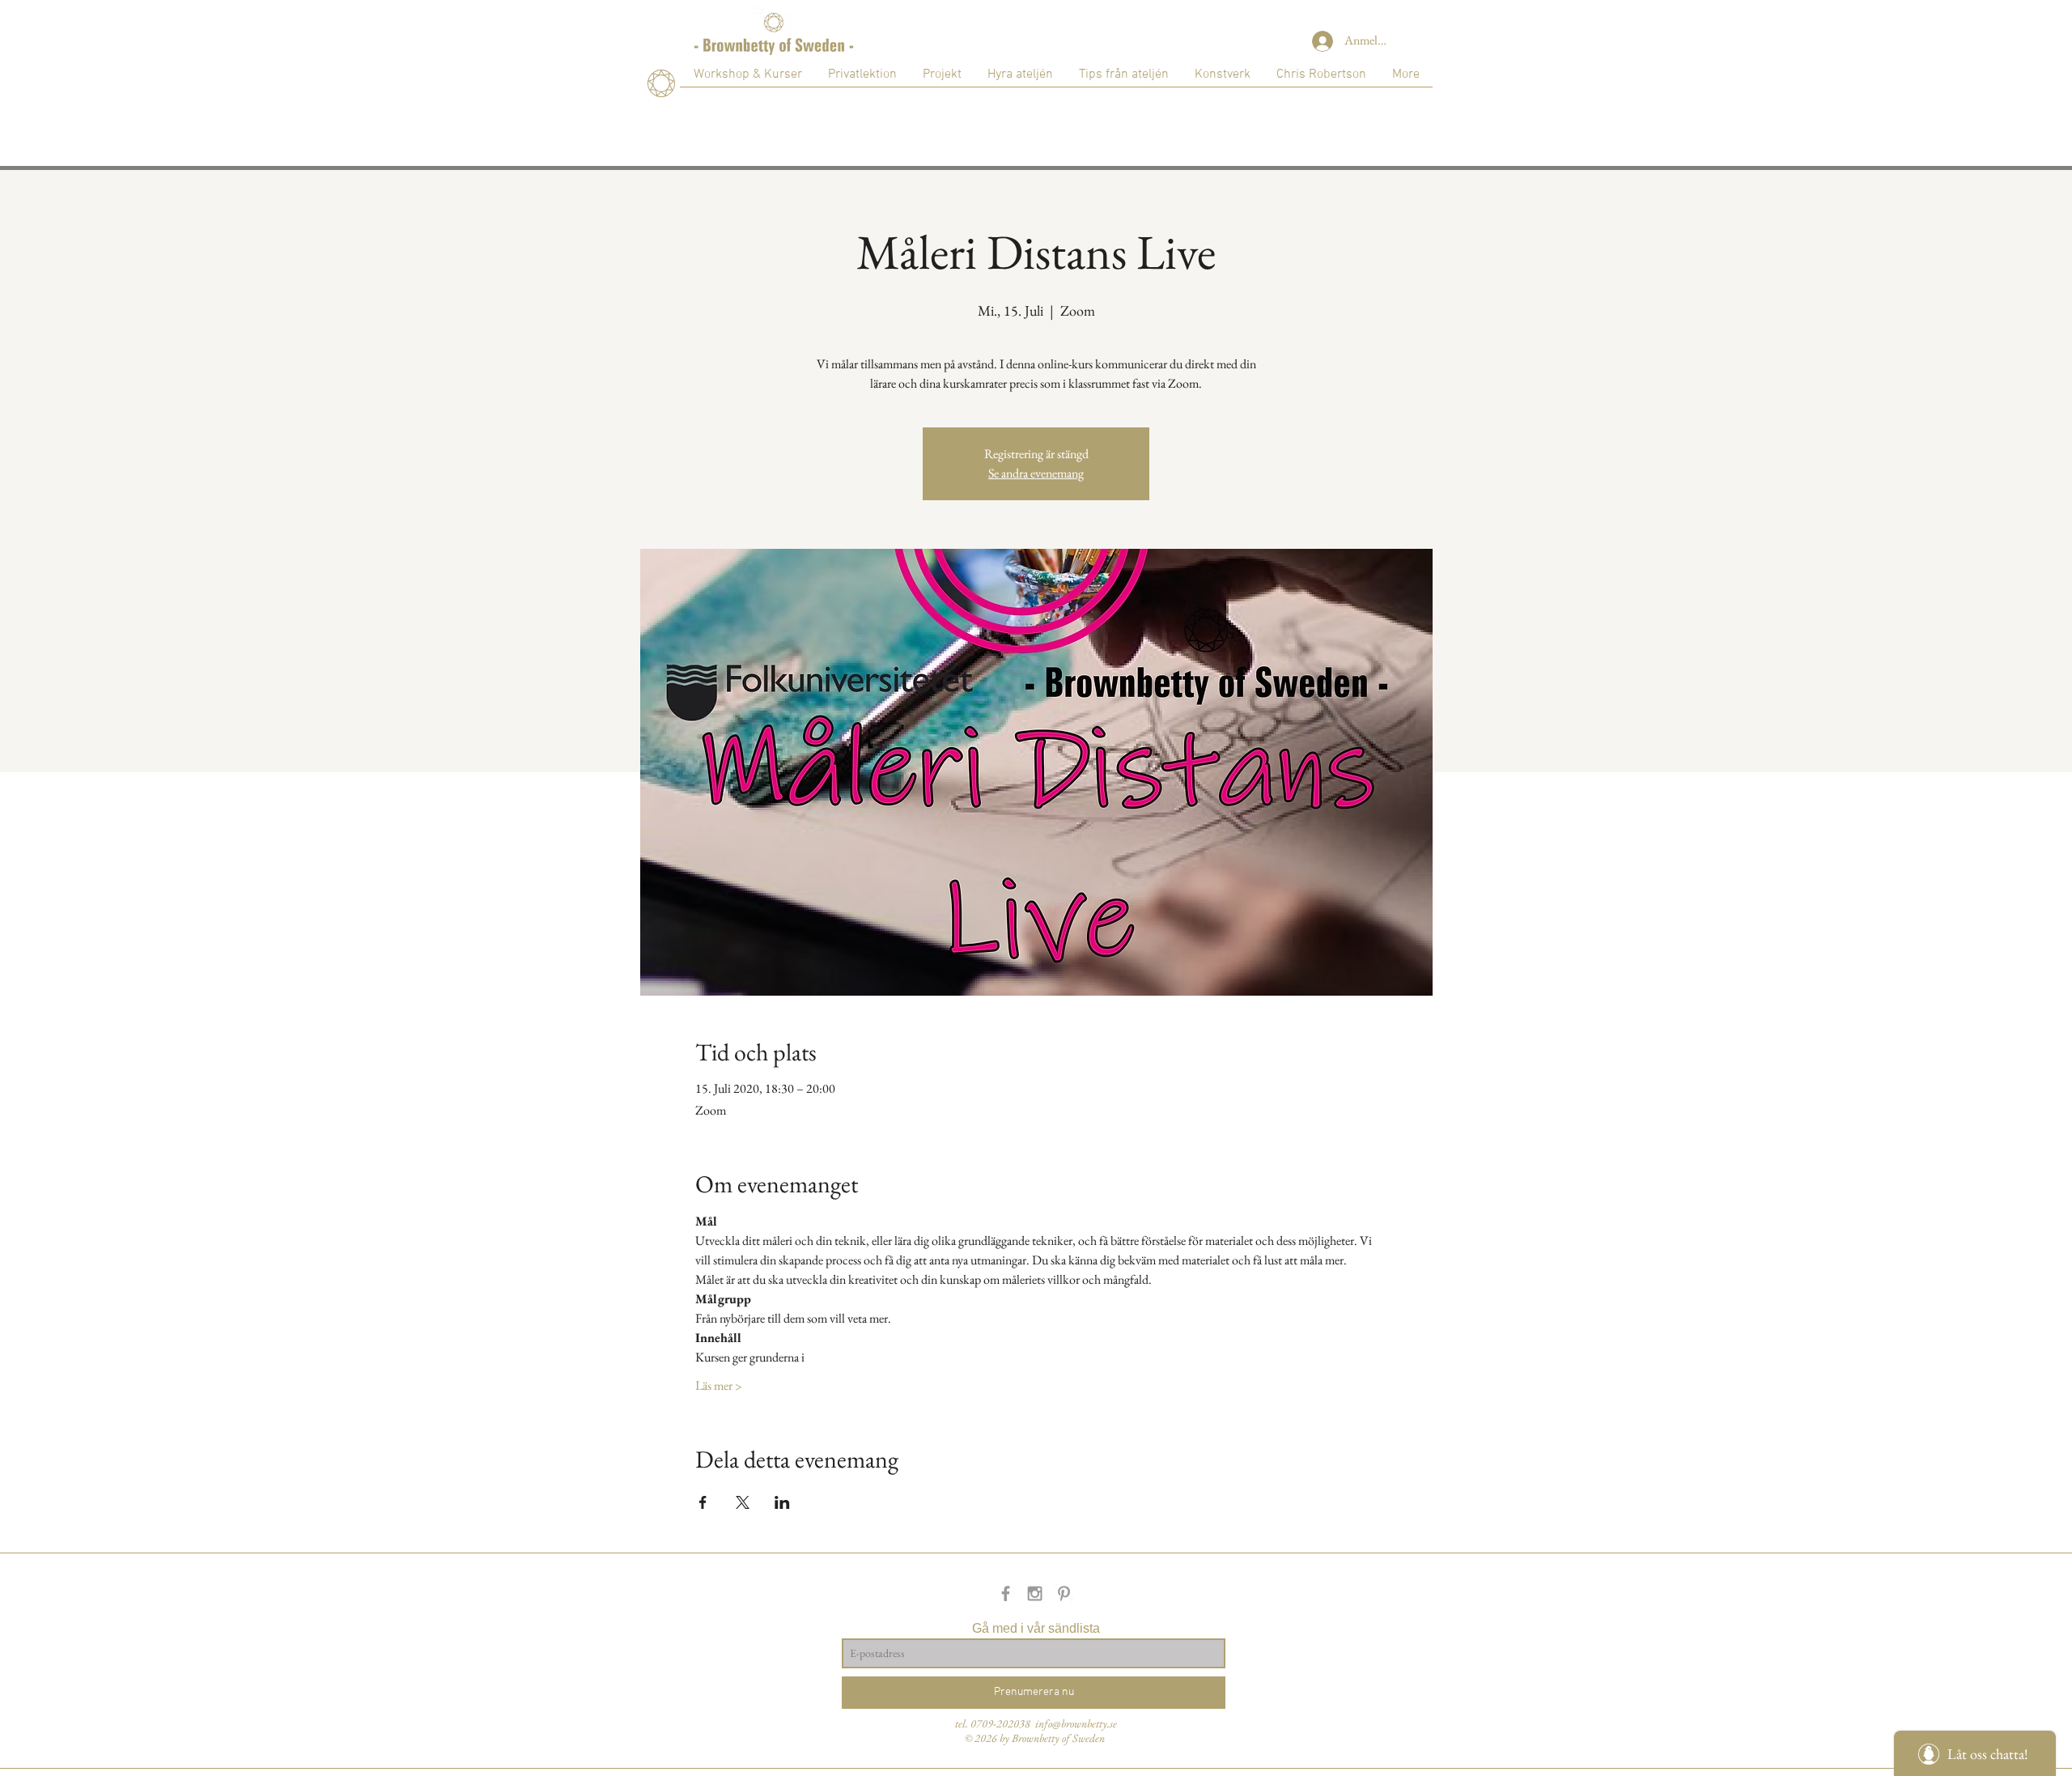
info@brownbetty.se (1076, 1723)
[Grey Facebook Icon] (1006, 1593)
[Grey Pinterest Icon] (1064, 1593)
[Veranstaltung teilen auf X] (743, 1502)
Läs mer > (719, 1385)
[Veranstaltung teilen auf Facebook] (703, 1502)
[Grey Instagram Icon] (1035, 1593)
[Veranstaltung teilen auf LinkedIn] (782, 1502)
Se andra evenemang (1036, 473)
